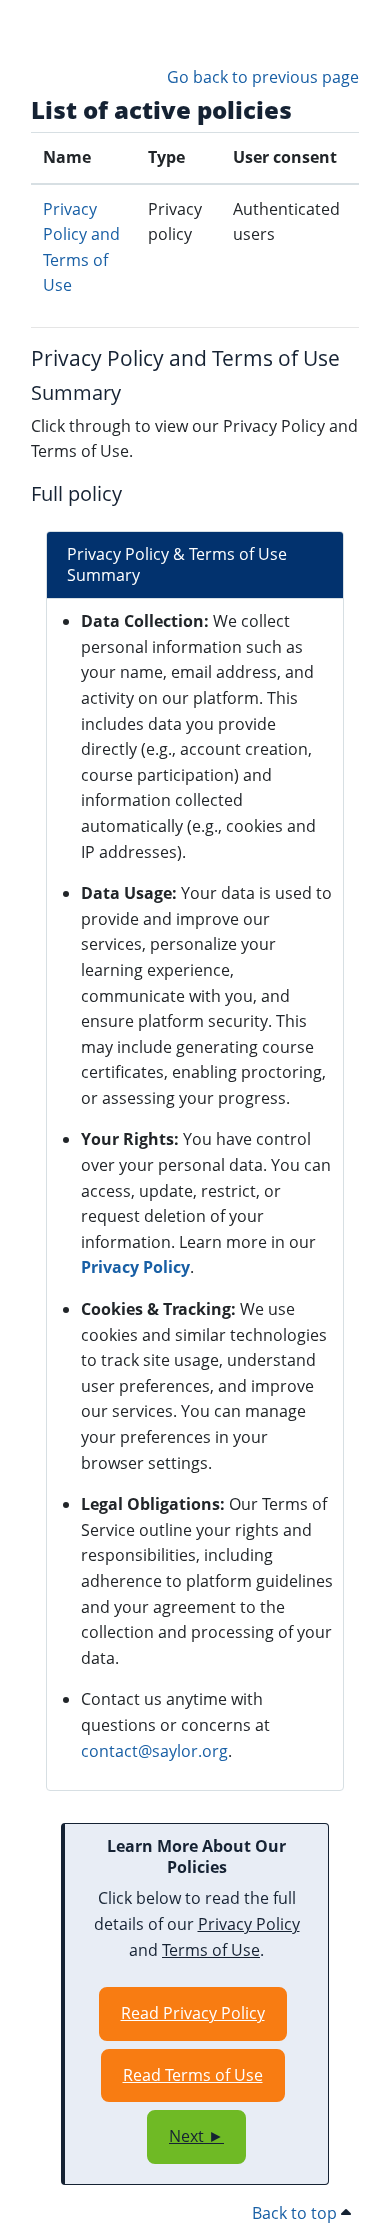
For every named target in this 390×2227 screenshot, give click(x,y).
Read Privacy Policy (193, 2013)
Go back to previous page (263, 77)
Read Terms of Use (193, 2075)
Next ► (196, 2136)
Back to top (296, 2213)
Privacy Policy (135, 1267)
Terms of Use (211, 1950)
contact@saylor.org (154, 1751)
